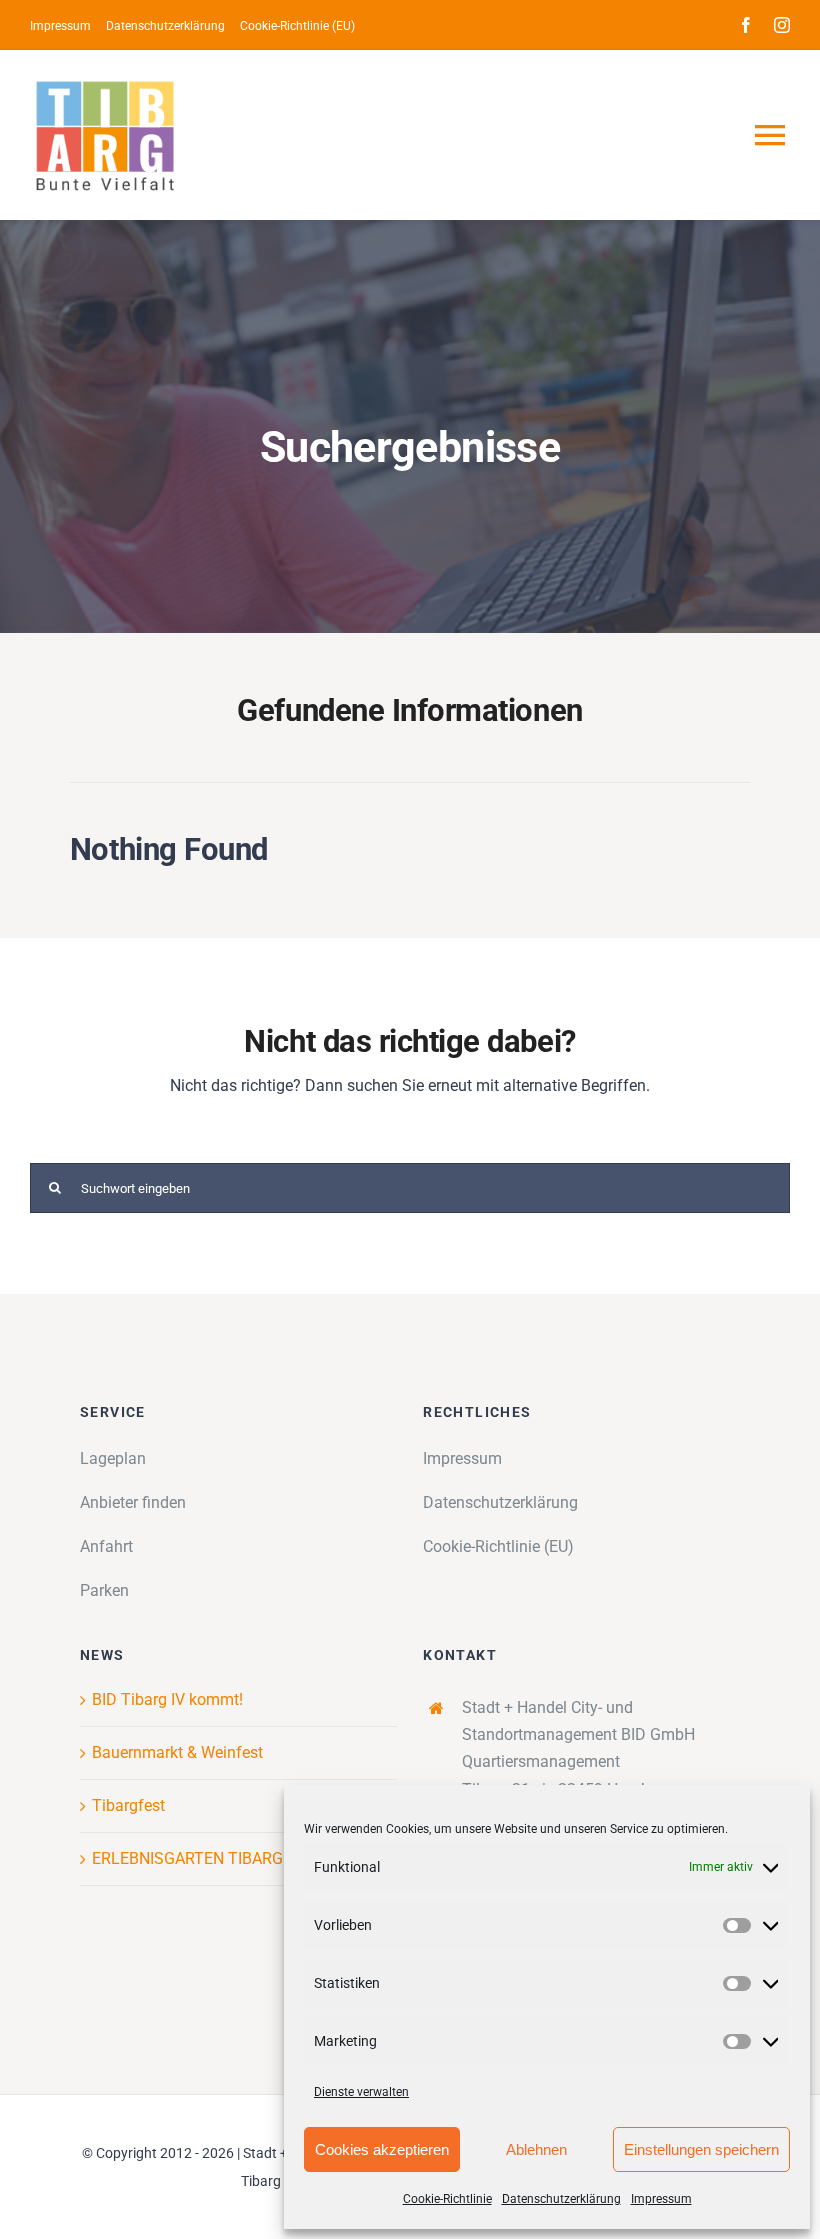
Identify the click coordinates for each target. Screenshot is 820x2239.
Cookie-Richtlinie (447, 2199)
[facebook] (746, 25)
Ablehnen (536, 2149)
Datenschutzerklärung (561, 2199)
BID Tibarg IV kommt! (167, 1699)
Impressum (661, 2199)
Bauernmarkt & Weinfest (177, 1752)
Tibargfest (128, 1805)
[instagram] (782, 25)
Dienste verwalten (361, 2092)
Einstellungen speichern (701, 2149)
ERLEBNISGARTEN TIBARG (187, 1858)
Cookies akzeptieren (382, 2149)
